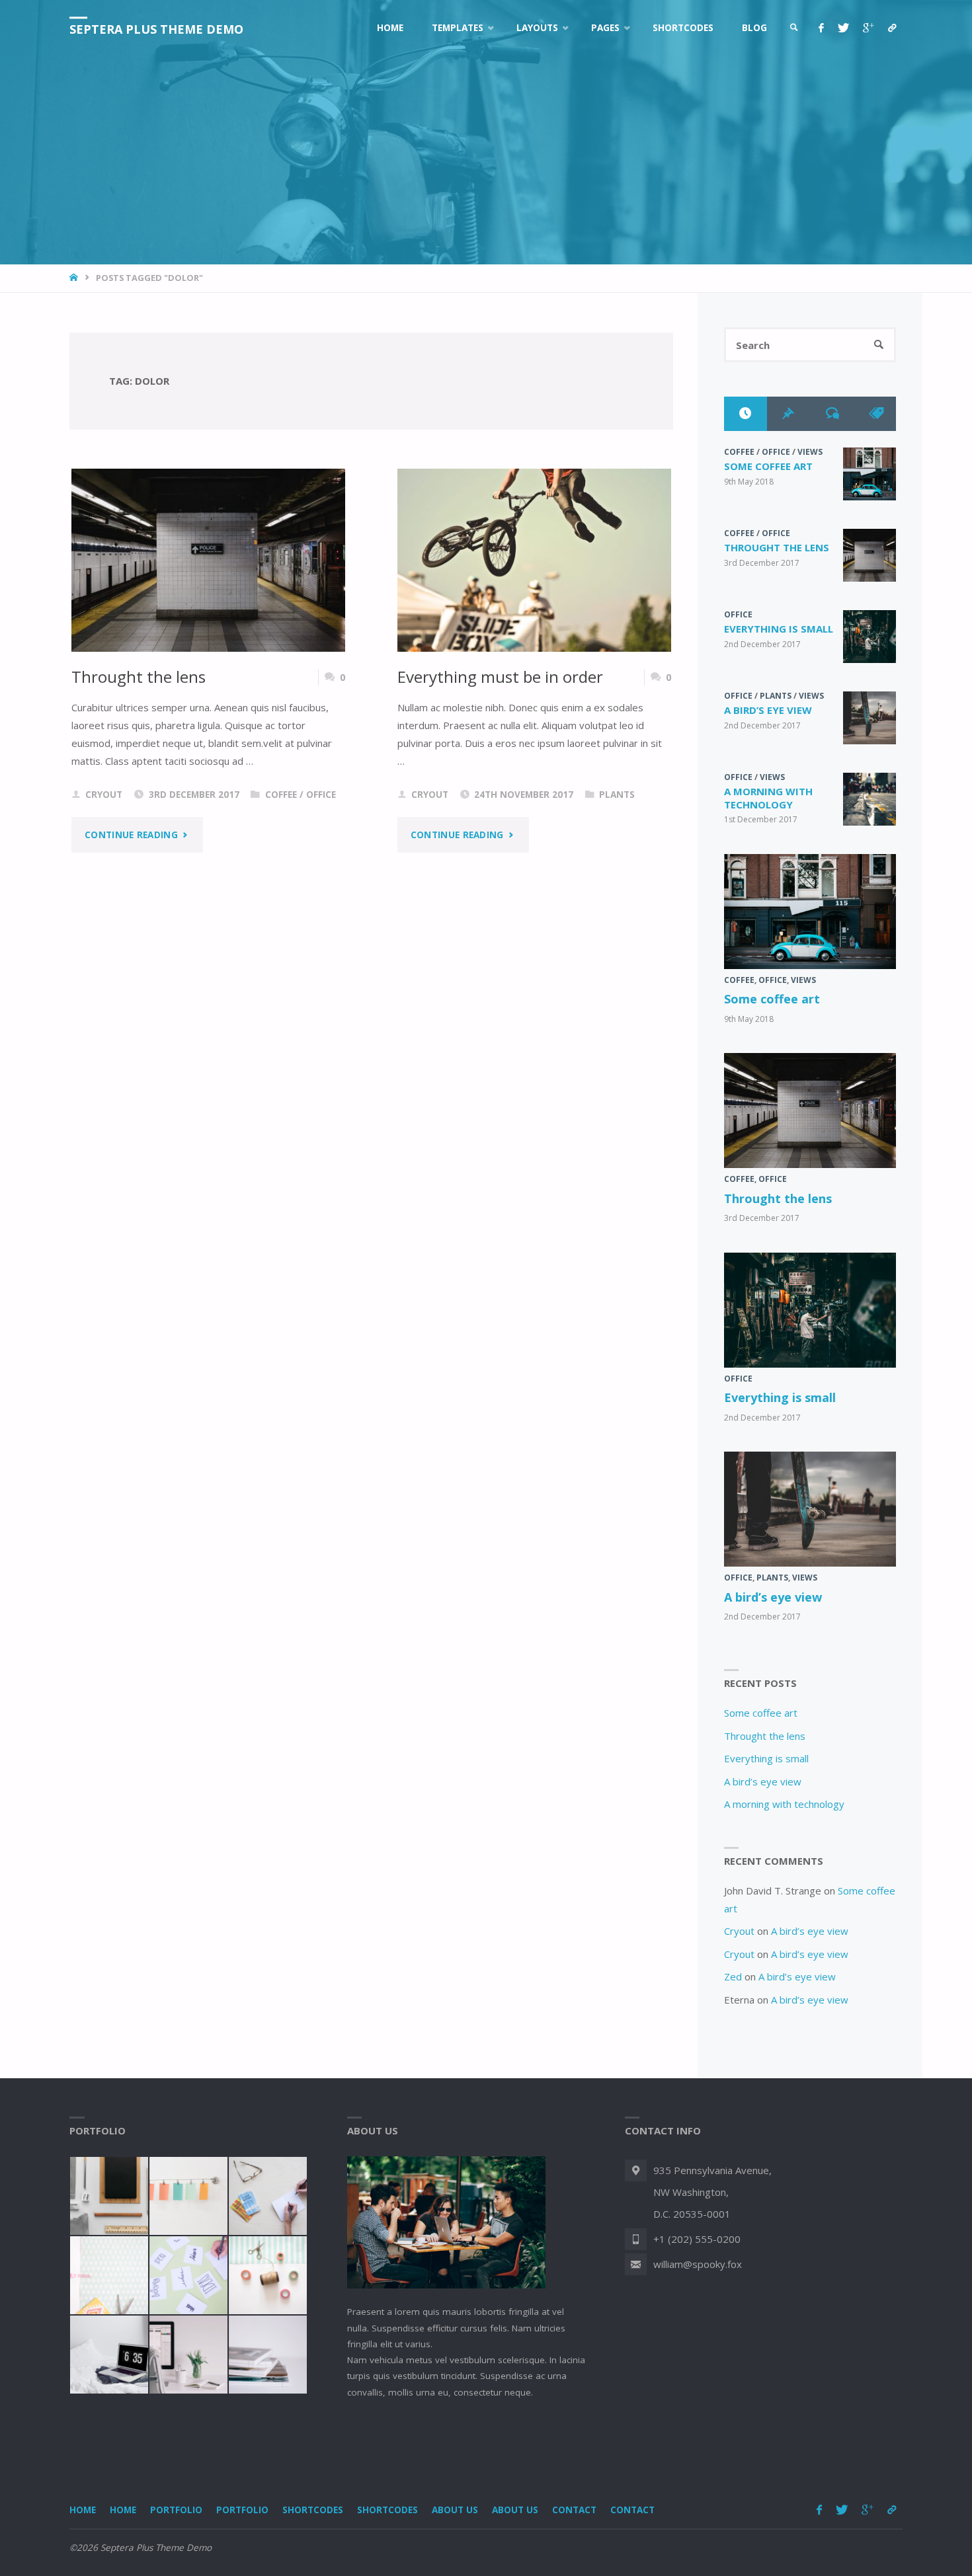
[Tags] (874, 413)
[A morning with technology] (870, 799)
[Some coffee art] (870, 474)
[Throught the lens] (208, 560)
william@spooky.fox (698, 2264)
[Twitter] (843, 28)
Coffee (281, 795)
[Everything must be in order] (534, 560)
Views (810, 452)
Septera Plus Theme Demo (156, 29)
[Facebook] (821, 28)
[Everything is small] (870, 637)
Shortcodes (313, 2510)
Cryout (739, 1931)
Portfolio (176, 2510)
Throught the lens (139, 677)
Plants (617, 795)
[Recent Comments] (831, 413)
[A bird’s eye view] (870, 718)
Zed (733, 1976)
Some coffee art (768, 466)
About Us (455, 2510)
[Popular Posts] (789, 413)
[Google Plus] (868, 28)
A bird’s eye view (768, 710)
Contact (574, 2510)
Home (83, 2510)
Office (321, 795)
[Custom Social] (892, 28)
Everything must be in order (500, 677)
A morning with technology (768, 798)
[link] (794, 28)
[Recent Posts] (746, 413)
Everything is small (779, 629)
